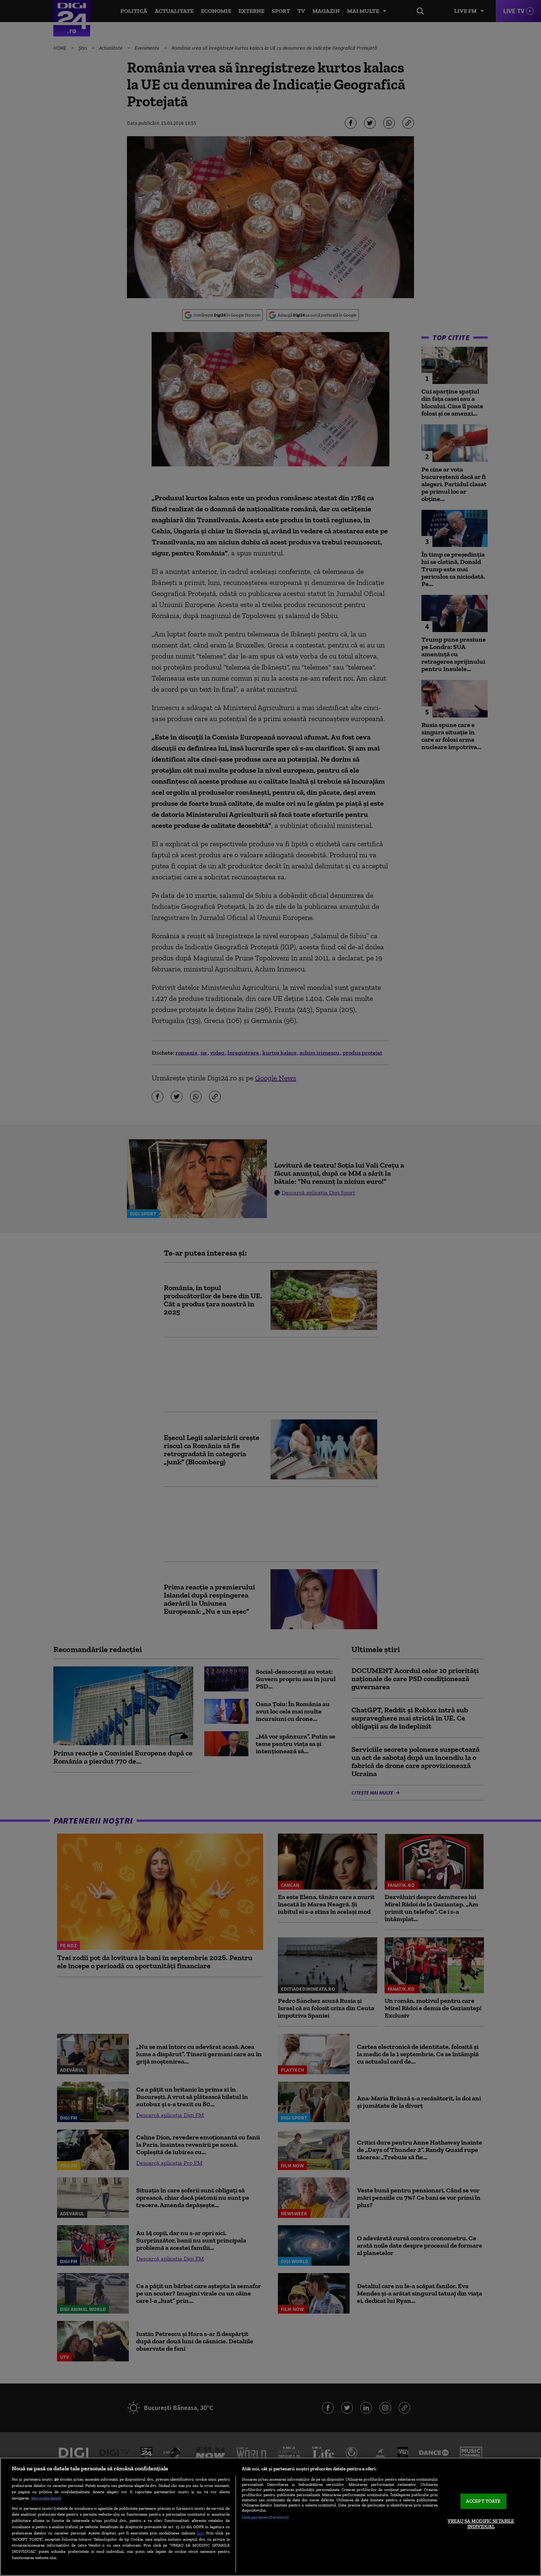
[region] (270, 2517)
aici (200, 2533)
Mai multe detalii (46, 2498)
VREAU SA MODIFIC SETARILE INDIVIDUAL (481, 2524)
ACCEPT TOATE (483, 2501)
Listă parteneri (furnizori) (265, 2517)
